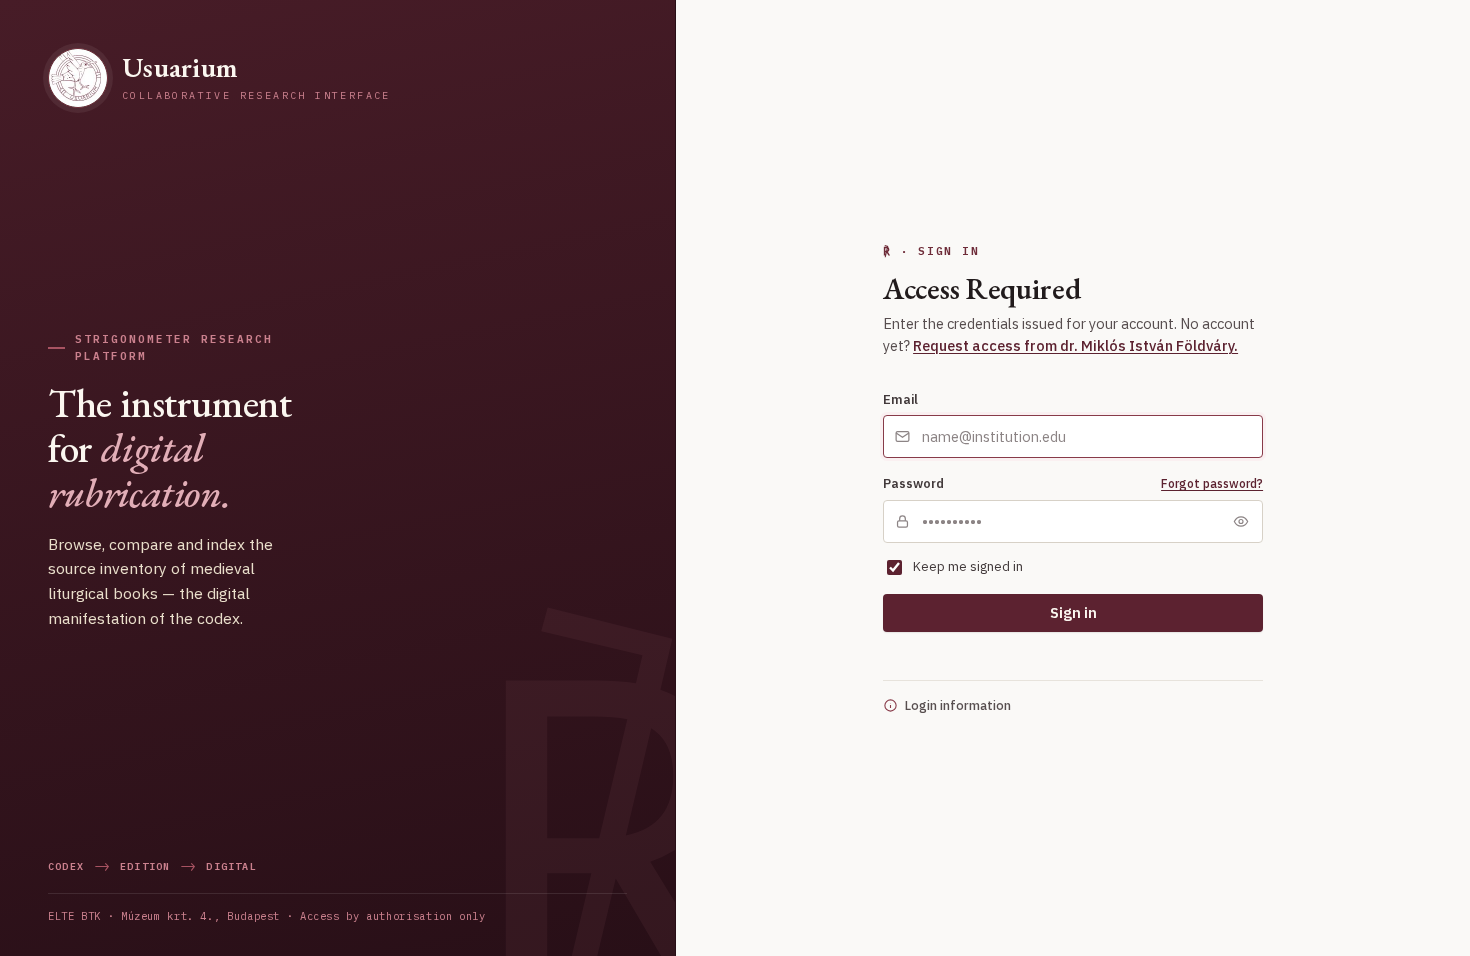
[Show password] (1241, 521)
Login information (958, 705)
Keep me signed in (968, 566)
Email (900, 399)
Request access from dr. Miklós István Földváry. (1075, 345)
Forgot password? (1212, 483)
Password (913, 483)
